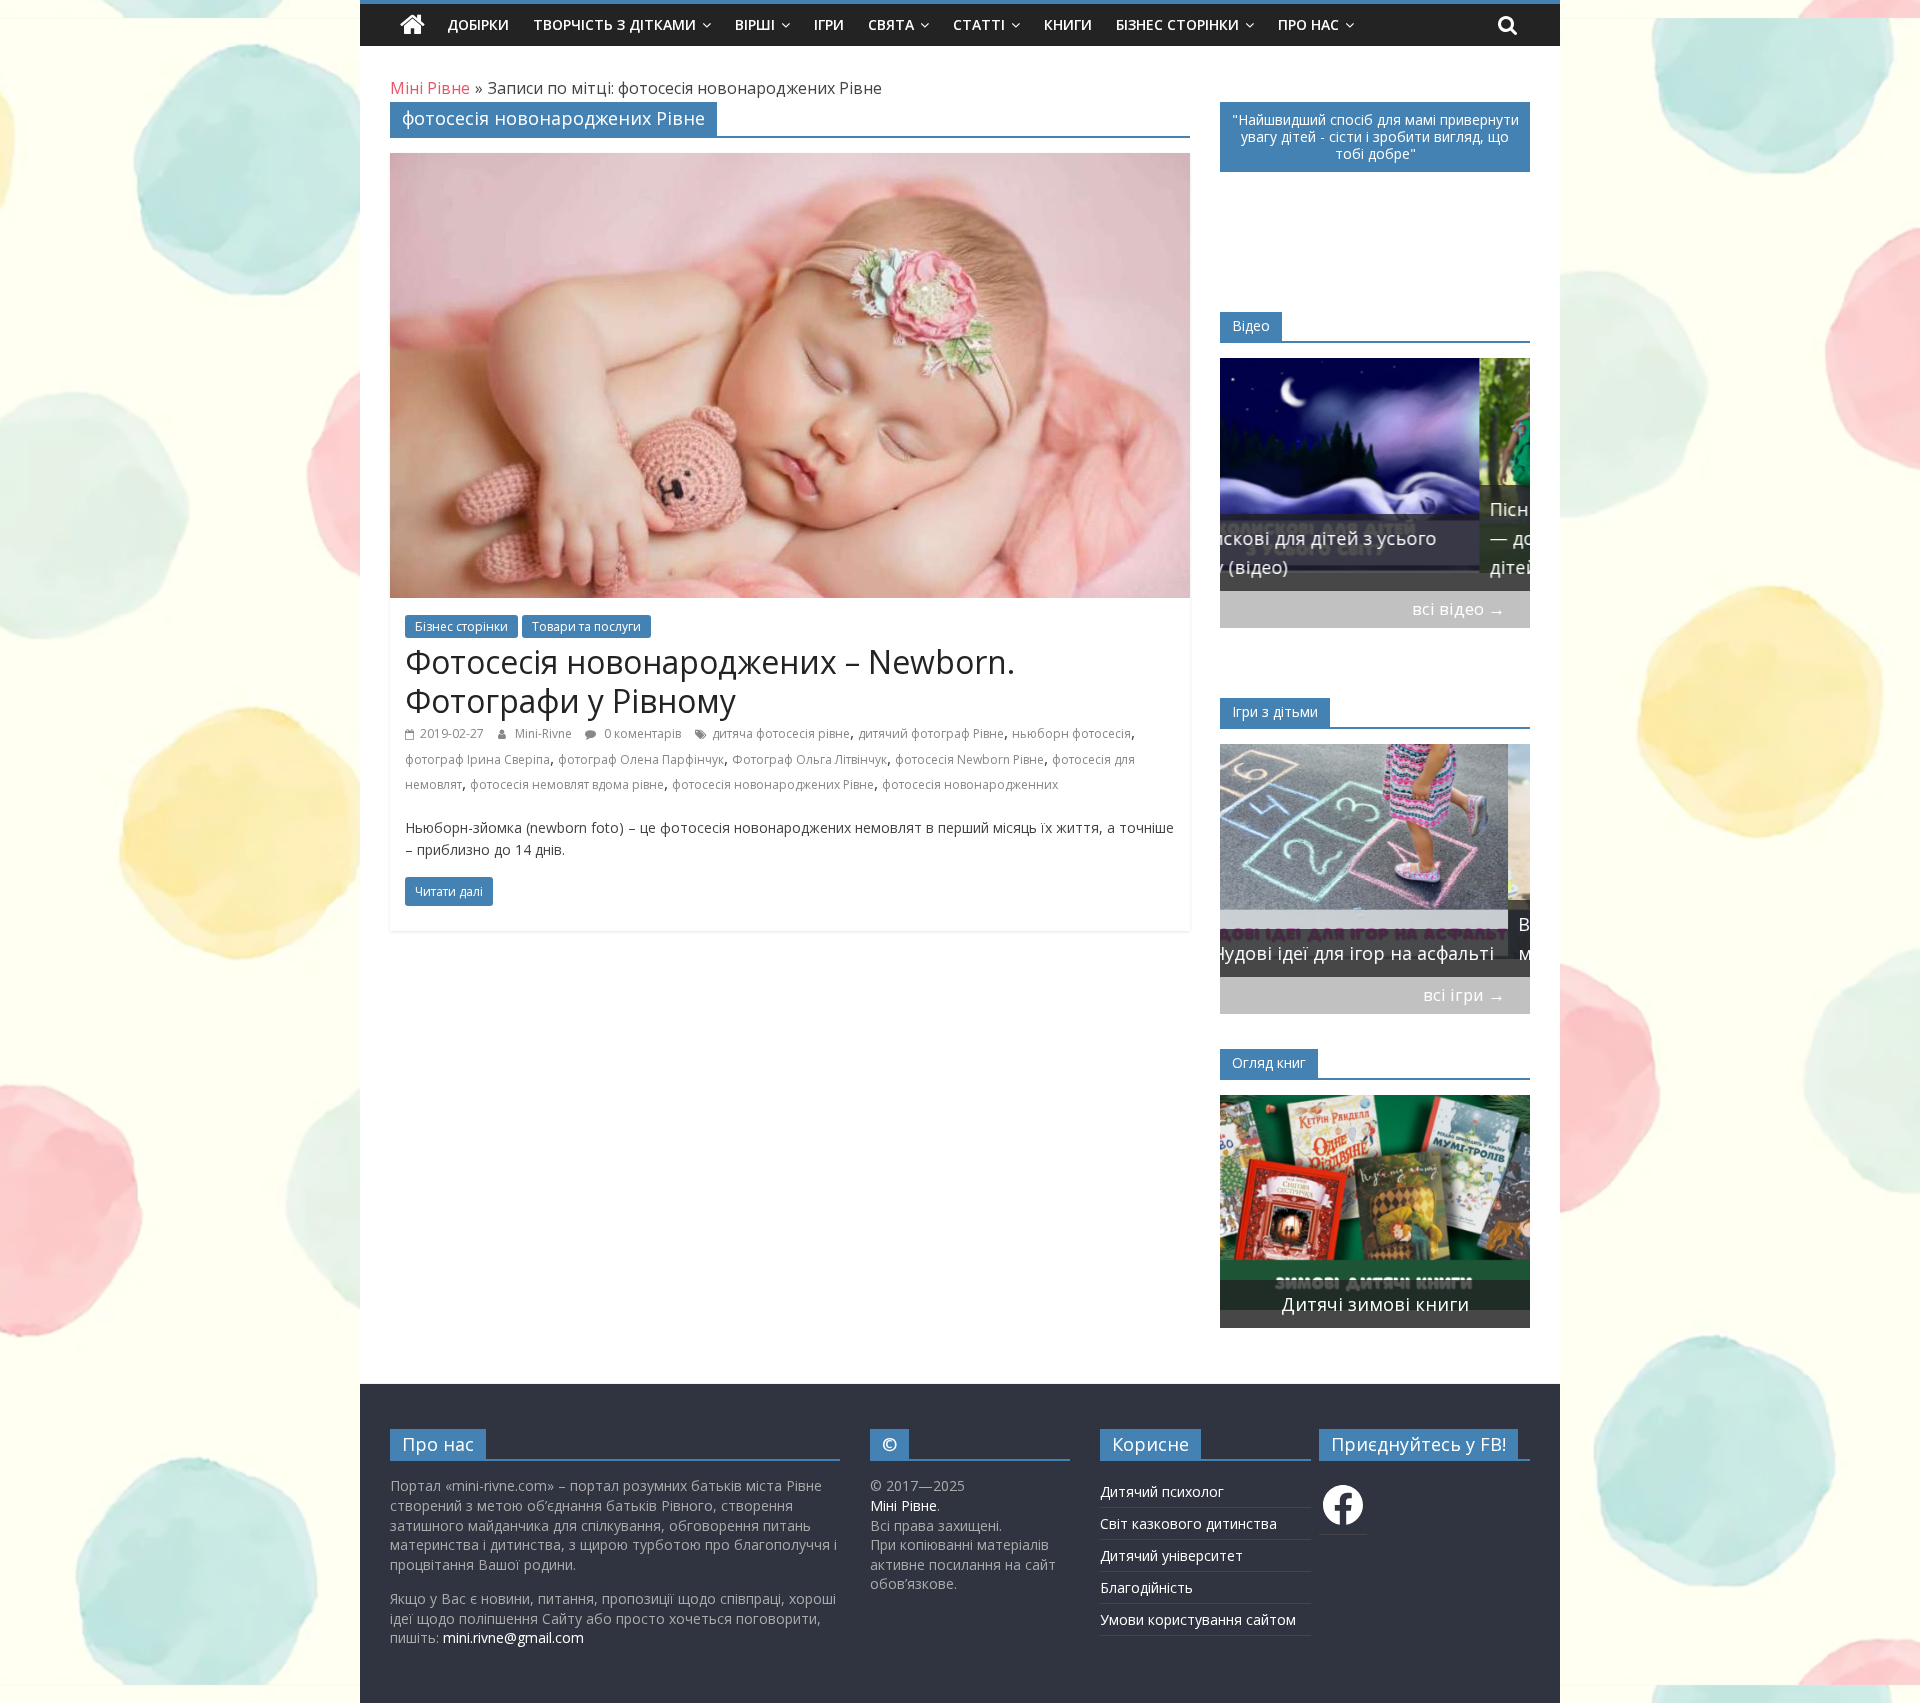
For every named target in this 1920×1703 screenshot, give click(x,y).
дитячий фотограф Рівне (931, 733)
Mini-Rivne (545, 733)
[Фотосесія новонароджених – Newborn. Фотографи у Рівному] (790, 165)
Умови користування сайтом (1198, 1619)
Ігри (829, 24)
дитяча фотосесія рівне (781, 733)
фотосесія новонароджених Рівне (773, 784)
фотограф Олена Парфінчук (641, 759)
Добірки (478, 24)
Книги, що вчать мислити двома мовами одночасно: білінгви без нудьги (1350, 1275)
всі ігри (1464, 994)
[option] (1375, 474)
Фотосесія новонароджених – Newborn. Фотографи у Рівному (710, 680)
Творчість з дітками (614, 24)
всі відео (1458, 608)
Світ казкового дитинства (1188, 1523)
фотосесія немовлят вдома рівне (567, 784)
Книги (1068, 24)
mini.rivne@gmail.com (513, 1637)
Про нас (1308, 24)
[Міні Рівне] (412, 25)
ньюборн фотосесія (1071, 733)
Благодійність (1146, 1587)
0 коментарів (641, 733)
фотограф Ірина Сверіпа (477, 759)
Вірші (755, 24)
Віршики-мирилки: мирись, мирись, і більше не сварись (1359, 938)
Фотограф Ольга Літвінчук (809, 759)
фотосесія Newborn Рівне (969, 759)
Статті (979, 24)
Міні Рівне (903, 1505)
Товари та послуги (586, 626)
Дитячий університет (1171, 1555)
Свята (891, 24)
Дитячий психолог (1162, 1491)
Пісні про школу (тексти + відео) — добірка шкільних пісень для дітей (1375, 538)
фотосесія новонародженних (970, 784)
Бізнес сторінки (1177, 24)
